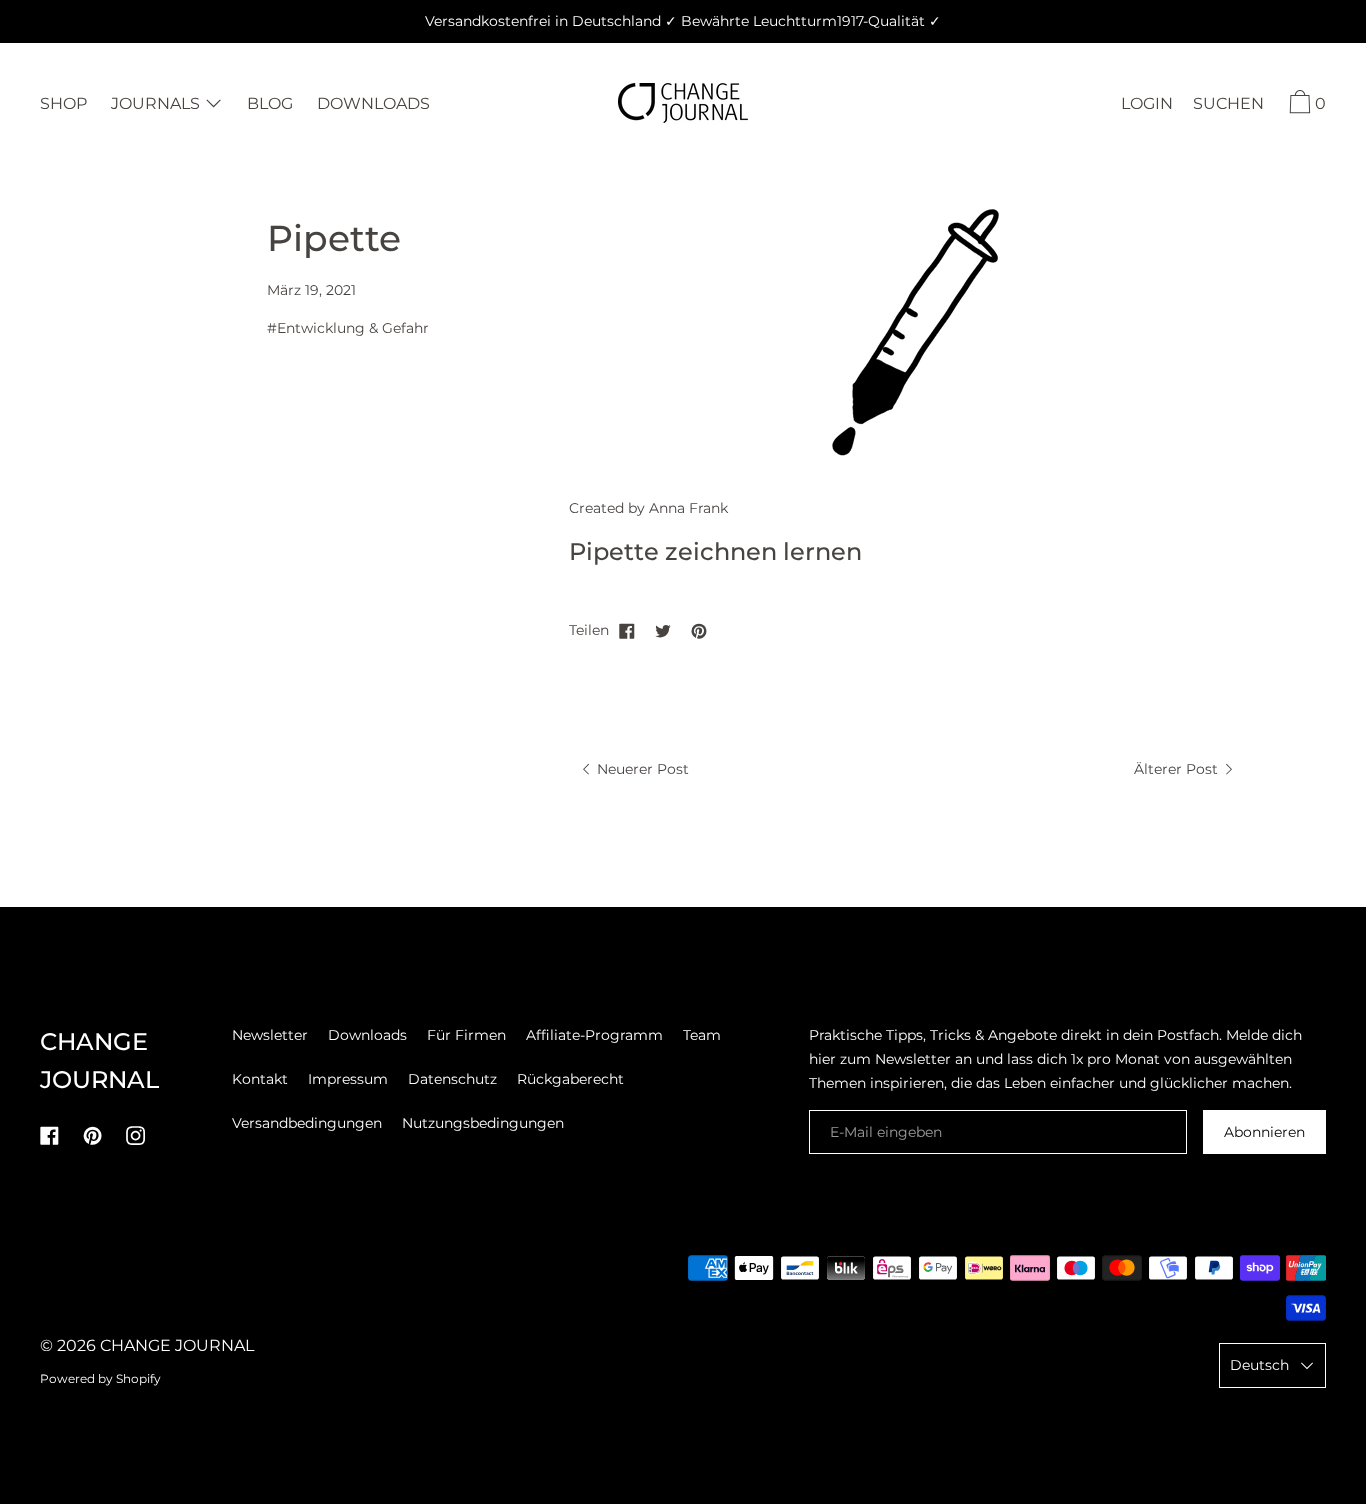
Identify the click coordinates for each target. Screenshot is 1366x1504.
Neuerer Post (641, 769)
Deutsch (1259, 1365)
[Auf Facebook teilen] (627, 630)
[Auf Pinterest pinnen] (699, 630)
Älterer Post (1178, 769)
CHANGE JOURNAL (177, 1345)
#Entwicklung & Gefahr (348, 328)
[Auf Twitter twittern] (663, 630)
